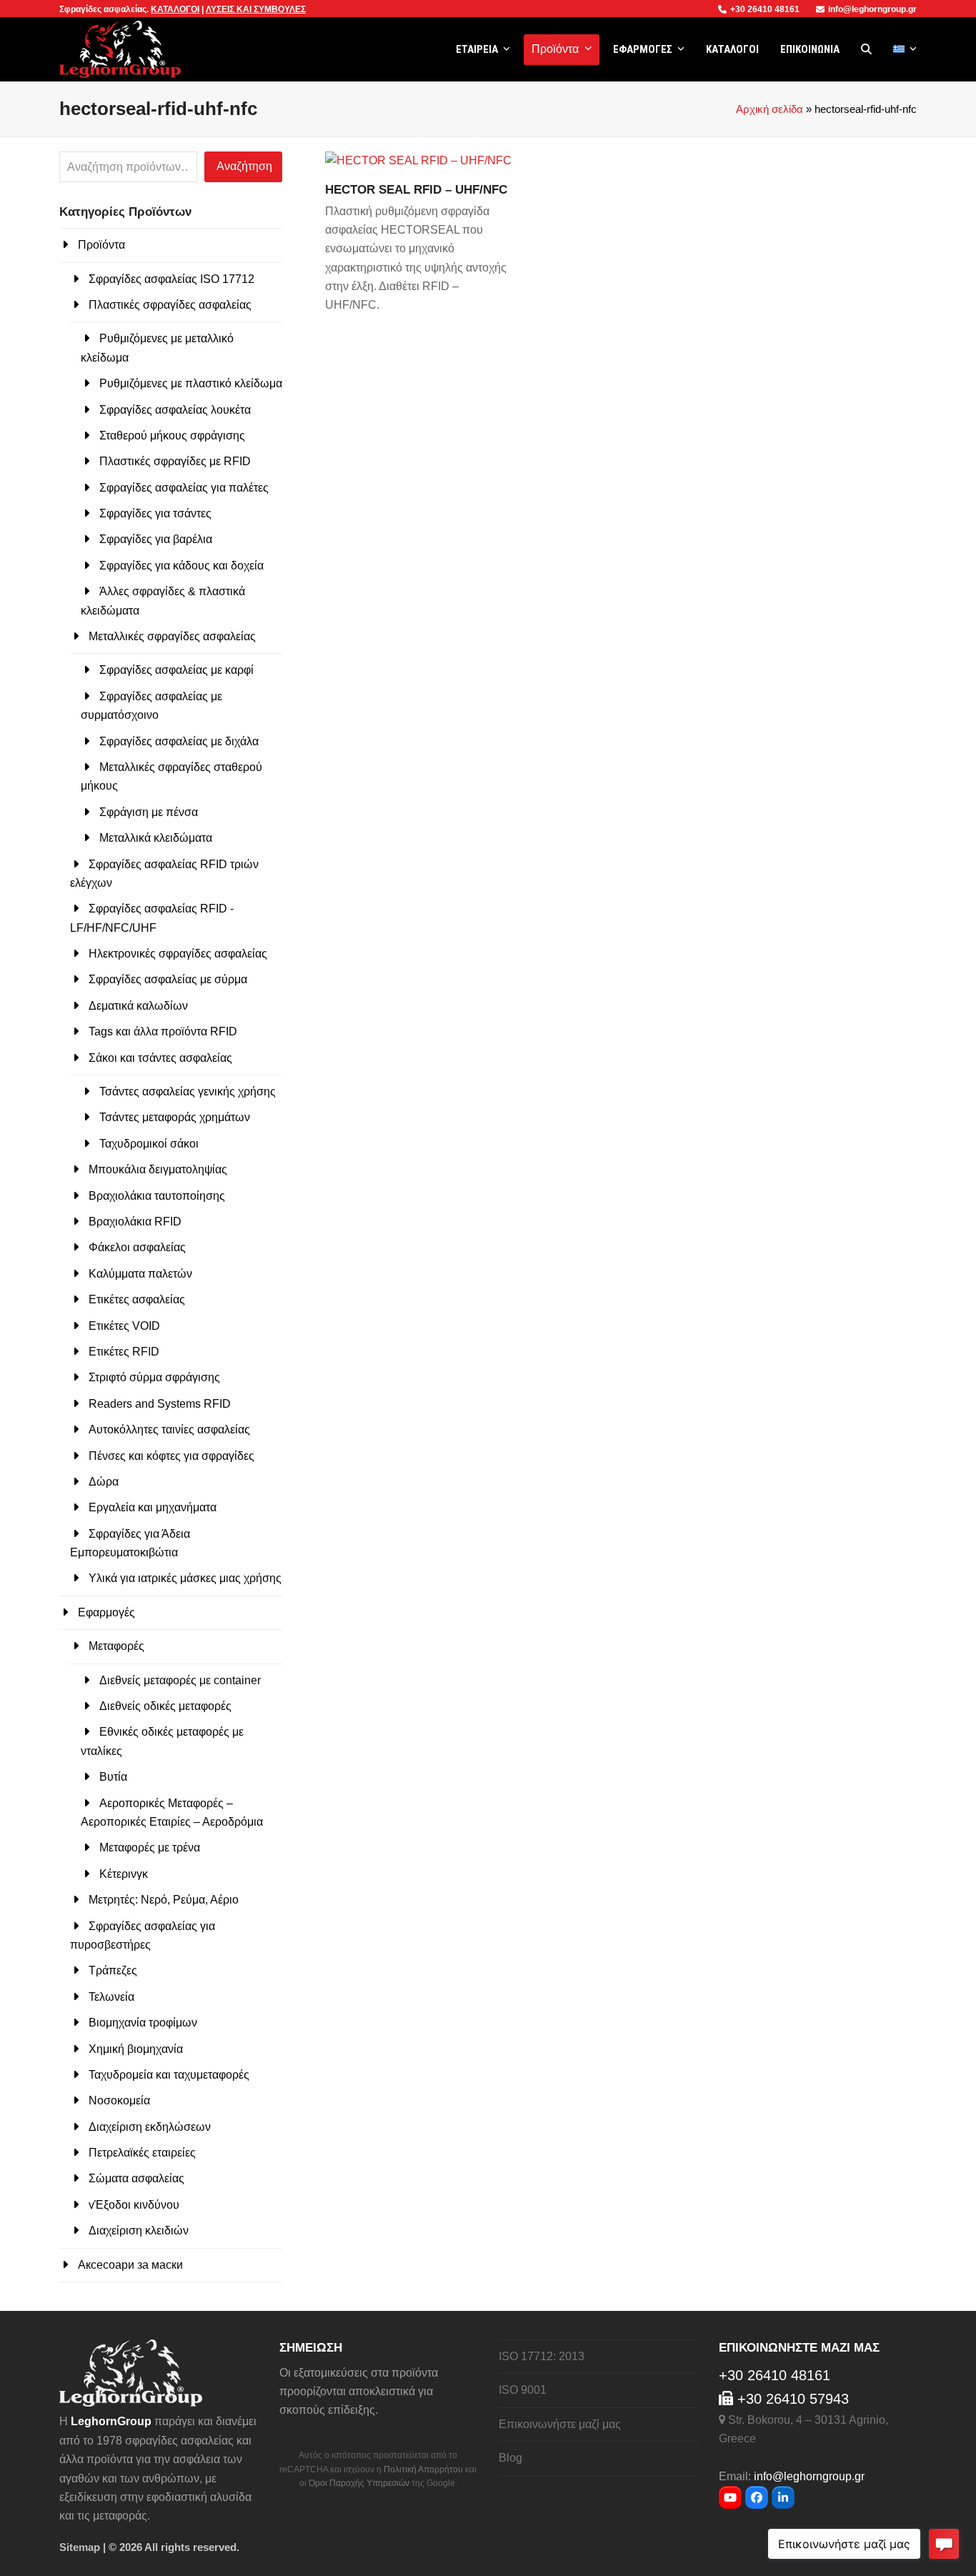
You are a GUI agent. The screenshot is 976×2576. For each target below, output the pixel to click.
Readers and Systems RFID (160, 1404)
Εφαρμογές (106, 1612)
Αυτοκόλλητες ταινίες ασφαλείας (169, 1429)
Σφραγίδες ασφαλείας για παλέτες (184, 488)
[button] (866, 49)
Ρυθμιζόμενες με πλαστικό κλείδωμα (191, 383)
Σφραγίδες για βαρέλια (156, 539)
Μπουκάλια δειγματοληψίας (158, 1169)
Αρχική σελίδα (770, 109)
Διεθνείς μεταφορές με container (180, 1680)
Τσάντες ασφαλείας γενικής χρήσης (188, 1091)
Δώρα (104, 1482)
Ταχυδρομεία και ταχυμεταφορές (169, 2075)
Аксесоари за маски (130, 2265)
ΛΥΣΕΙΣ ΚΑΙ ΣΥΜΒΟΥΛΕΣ (256, 9)
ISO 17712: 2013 (542, 2356)
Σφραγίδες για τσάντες (155, 513)
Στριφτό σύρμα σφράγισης (154, 1377)
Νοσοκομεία (119, 2100)
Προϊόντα (101, 245)
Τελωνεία (111, 1997)
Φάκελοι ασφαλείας (137, 1247)
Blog (511, 2458)
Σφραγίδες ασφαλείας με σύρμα (168, 979)
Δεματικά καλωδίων (138, 1006)
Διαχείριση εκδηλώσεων (150, 2127)
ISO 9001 (523, 2390)
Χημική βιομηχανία (136, 2049)
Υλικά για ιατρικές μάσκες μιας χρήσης (185, 1578)
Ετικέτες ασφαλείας (137, 1299)
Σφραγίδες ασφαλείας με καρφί (176, 670)
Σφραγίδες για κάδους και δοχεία (181, 566)
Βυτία (113, 1777)
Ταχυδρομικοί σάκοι (149, 1144)
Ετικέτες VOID (124, 1326)
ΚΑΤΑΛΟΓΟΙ (175, 9)
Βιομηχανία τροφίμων (143, 2023)
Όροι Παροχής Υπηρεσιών (359, 2483)
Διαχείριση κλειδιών (139, 2231)
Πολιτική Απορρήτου (423, 2470)
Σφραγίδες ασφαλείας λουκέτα (175, 410)
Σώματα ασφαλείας (136, 2178)
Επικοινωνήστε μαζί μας (560, 2424)
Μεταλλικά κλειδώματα (156, 838)
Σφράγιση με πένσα (149, 812)
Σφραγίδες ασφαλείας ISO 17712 (171, 279)
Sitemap (80, 2547)
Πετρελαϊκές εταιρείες (142, 2153)
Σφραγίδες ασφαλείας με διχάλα (179, 741)
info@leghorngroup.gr (872, 9)
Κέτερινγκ (124, 1874)
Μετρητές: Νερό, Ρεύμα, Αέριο (164, 1900)
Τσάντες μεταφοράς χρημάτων (175, 1117)
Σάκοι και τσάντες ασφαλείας (160, 1058)
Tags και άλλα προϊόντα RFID (163, 1031)
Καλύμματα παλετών (140, 1274)
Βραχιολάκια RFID (135, 1222)
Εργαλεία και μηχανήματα (153, 1507)
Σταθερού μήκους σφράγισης (172, 436)
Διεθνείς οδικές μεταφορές (165, 1706)
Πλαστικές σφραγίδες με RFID (175, 461)
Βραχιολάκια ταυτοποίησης (157, 1196)
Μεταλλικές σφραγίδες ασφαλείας (172, 636)
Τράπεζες (113, 1970)
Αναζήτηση (244, 166)
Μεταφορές (116, 1646)
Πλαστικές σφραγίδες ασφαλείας (170, 305)
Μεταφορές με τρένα (150, 1848)
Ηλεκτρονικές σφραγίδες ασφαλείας (178, 954)
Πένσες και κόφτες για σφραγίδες (171, 1456)
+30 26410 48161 (766, 9)
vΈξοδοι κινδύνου (134, 2205)
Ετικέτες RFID (124, 1352)
